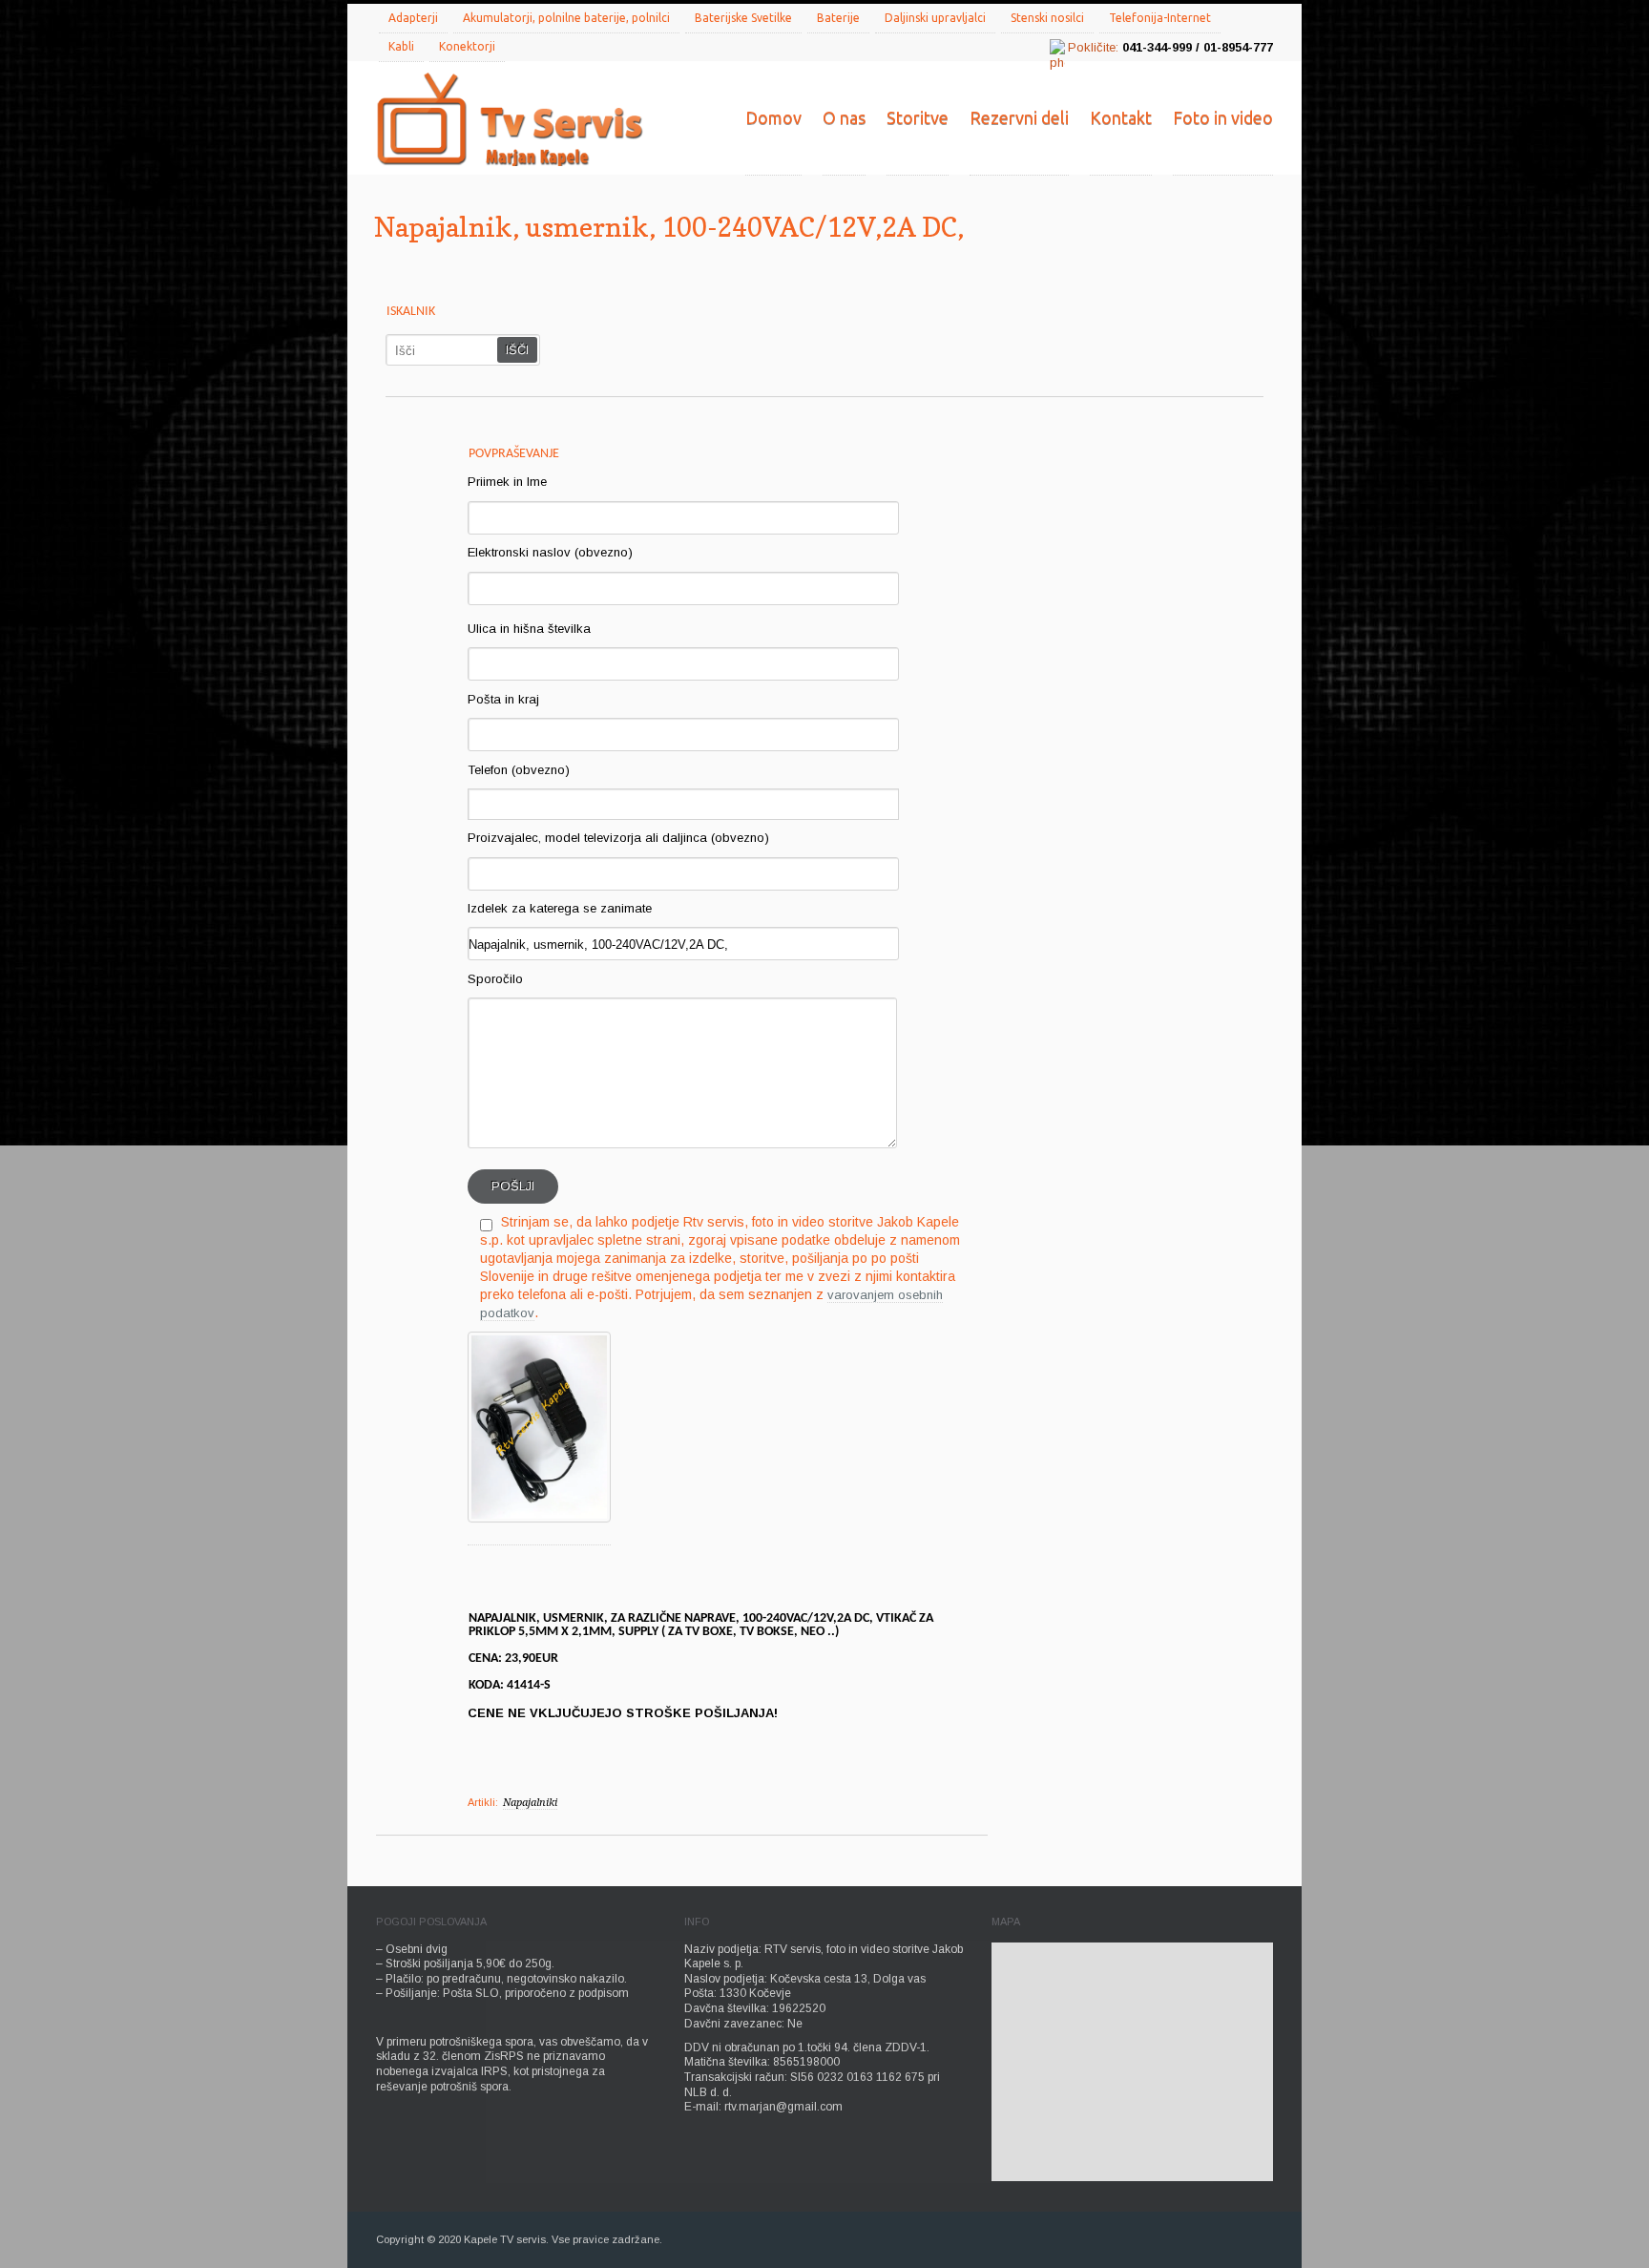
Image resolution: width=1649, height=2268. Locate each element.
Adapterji (413, 18)
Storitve (918, 117)
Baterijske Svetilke (743, 18)
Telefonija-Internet (1160, 18)
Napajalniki (530, 1803)
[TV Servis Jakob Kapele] (510, 121)
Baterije (838, 18)
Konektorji (467, 46)
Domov (773, 117)
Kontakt (1121, 117)
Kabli (401, 46)
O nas (844, 117)
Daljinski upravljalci (935, 18)
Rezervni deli (1019, 117)
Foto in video (1223, 117)
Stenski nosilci (1047, 18)
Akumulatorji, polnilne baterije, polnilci (566, 18)
